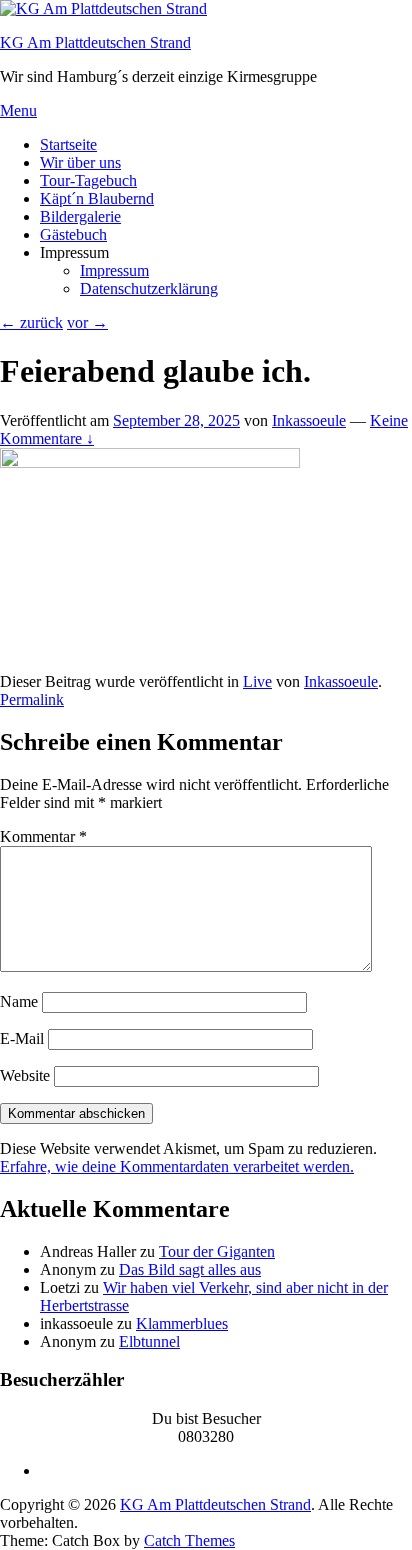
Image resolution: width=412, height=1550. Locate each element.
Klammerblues (182, 1323)
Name (19, 1001)
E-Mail (22, 1038)
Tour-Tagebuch (88, 180)
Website (25, 1075)
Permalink (32, 699)
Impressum (114, 270)
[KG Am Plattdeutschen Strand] (103, 8)
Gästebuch (73, 234)
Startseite (68, 144)
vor (87, 322)
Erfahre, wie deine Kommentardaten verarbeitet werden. (177, 1166)
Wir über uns (80, 162)
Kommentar (43, 836)
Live (257, 681)
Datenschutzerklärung (149, 288)
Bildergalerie (80, 216)
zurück (31, 322)
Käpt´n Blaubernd (97, 198)
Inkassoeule (309, 420)
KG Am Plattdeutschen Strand (95, 42)
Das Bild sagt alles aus (190, 1269)
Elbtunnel (149, 1341)
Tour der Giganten (217, 1251)
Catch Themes (189, 1540)
